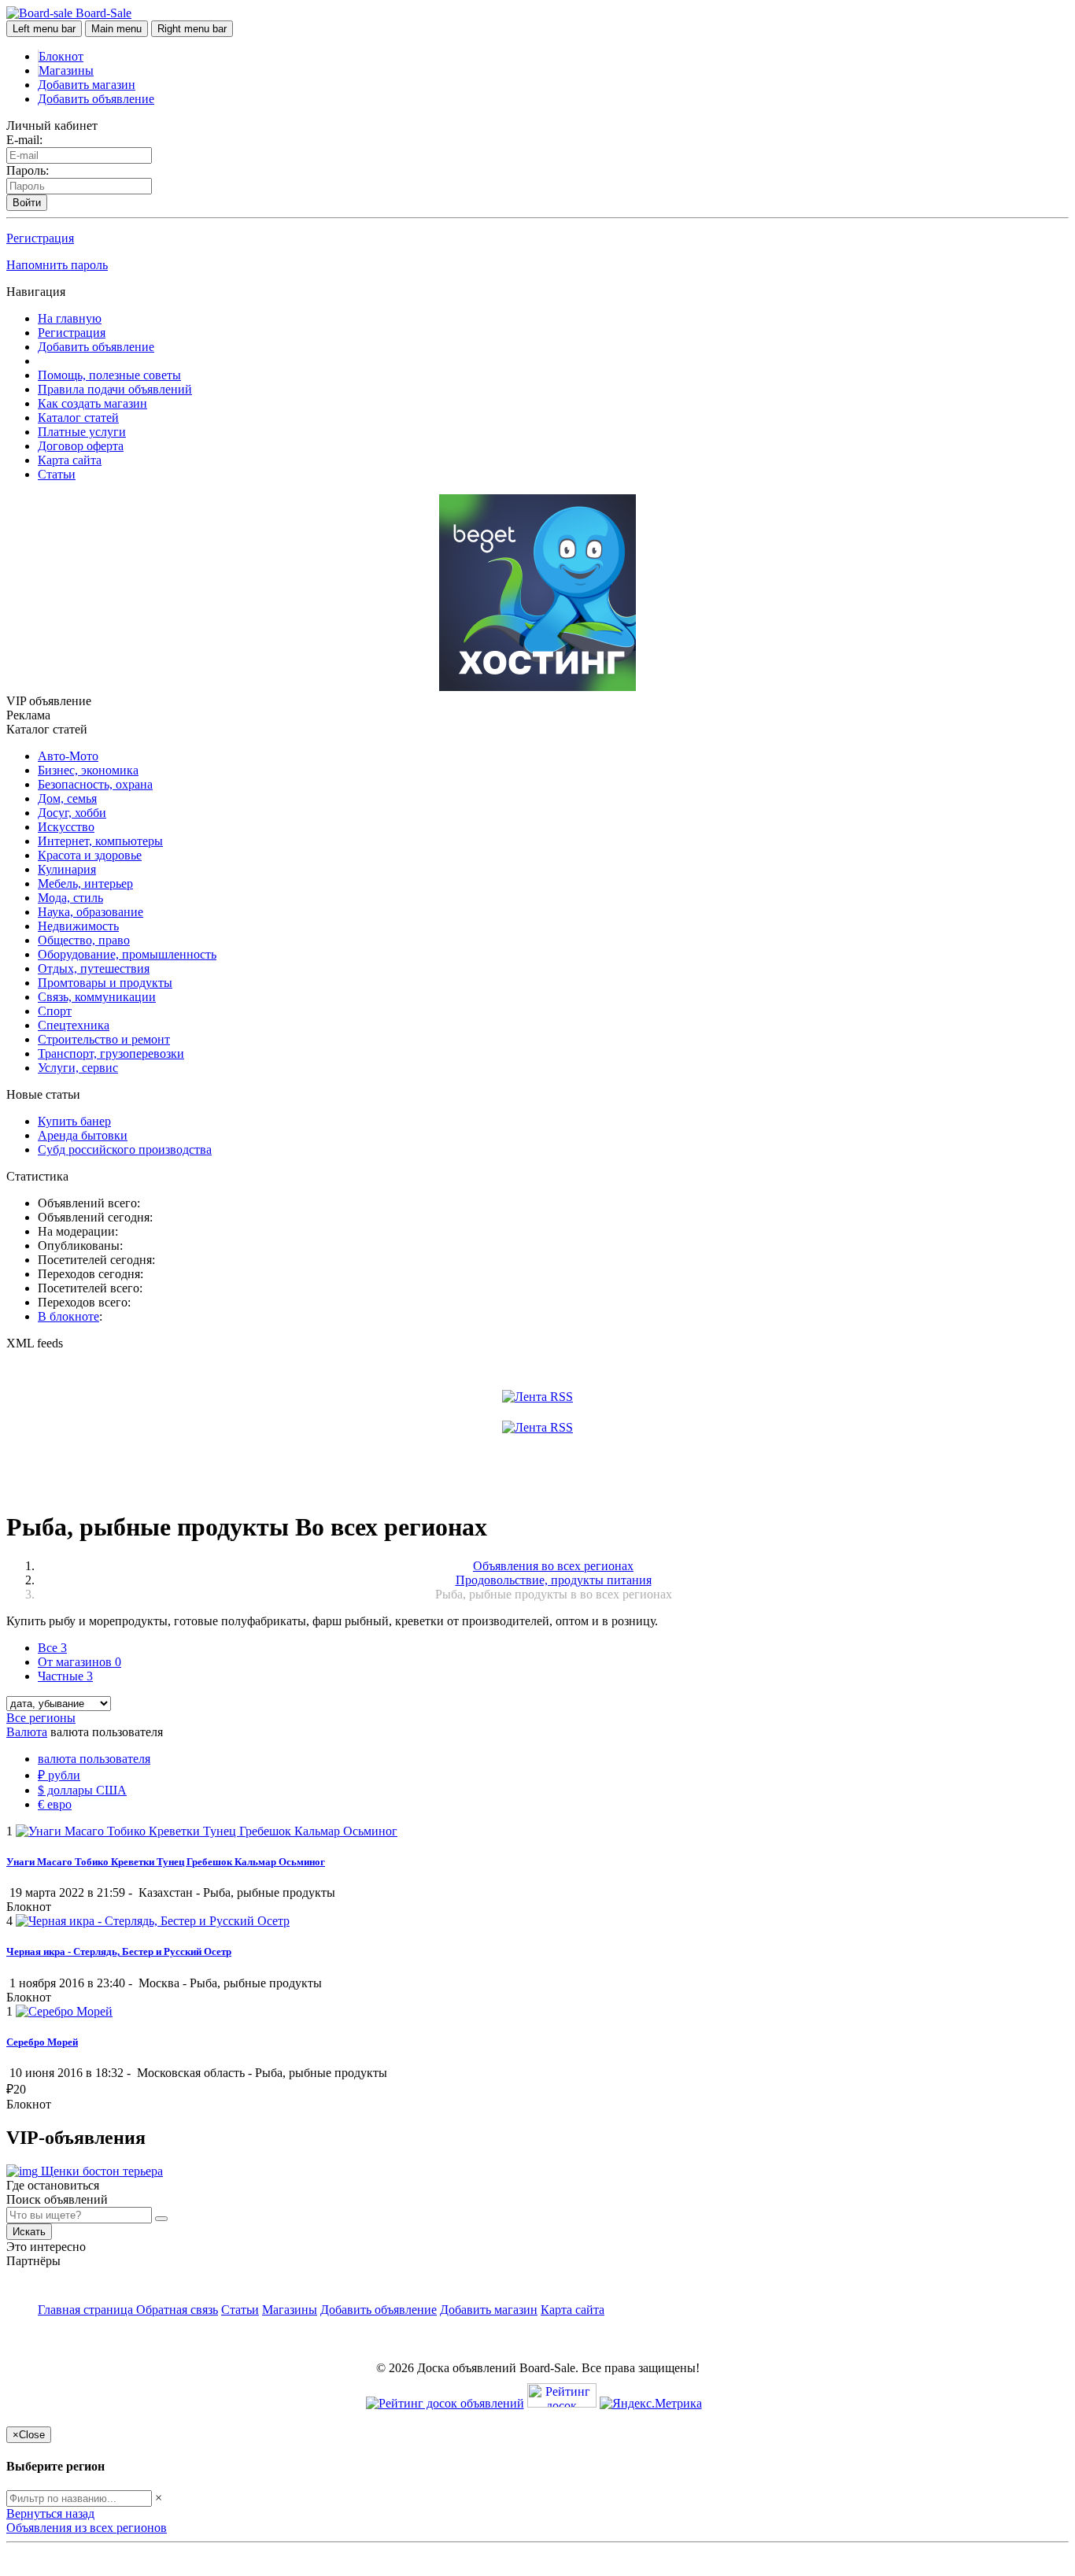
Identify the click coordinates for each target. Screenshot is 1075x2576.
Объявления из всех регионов (87, 2528)
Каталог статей (78, 418)
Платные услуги (82, 432)
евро (55, 1804)
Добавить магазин (87, 85)
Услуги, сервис (78, 1068)
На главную (70, 318)
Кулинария (67, 869)
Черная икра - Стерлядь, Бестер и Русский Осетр (119, 1951)
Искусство (66, 827)
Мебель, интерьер (85, 883)
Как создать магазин (92, 403)
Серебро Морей (42, 2042)
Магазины (66, 70)
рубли (59, 1775)
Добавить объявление (96, 99)
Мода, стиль (70, 898)
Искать (29, 2232)
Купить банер (74, 1121)
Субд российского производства (125, 1149)
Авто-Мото (68, 756)
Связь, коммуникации (97, 997)
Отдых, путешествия (94, 968)
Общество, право (84, 940)
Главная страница (87, 2310)
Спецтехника (74, 1025)
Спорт (55, 1011)
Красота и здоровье (90, 855)
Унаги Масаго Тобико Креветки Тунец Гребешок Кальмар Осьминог (166, 1862)
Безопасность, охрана (95, 784)
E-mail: (24, 140)
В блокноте (68, 1316)
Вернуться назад (50, 2513)
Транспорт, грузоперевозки (111, 1053)
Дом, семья (67, 798)
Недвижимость (78, 926)
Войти (27, 203)
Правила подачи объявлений (115, 389)
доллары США (82, 1790)
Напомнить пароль (57, 265)
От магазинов (79, 1662)
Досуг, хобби (72, 813)
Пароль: (28, 170)
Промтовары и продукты (105, 983)
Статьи (57, 474)
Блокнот (61, 56)
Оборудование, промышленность (127, 954)
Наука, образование (91, 912)
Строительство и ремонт (104, 1039)
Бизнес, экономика (88, 770)
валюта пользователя (94, 1759)
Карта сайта (70, 460)
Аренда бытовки (83, 1135)
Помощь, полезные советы (109, 375)
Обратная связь (177, 2310)
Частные (65, 1676)
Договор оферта (81, 446)
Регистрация (40, 238)
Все (52, 1648)
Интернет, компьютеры (100, 841)
